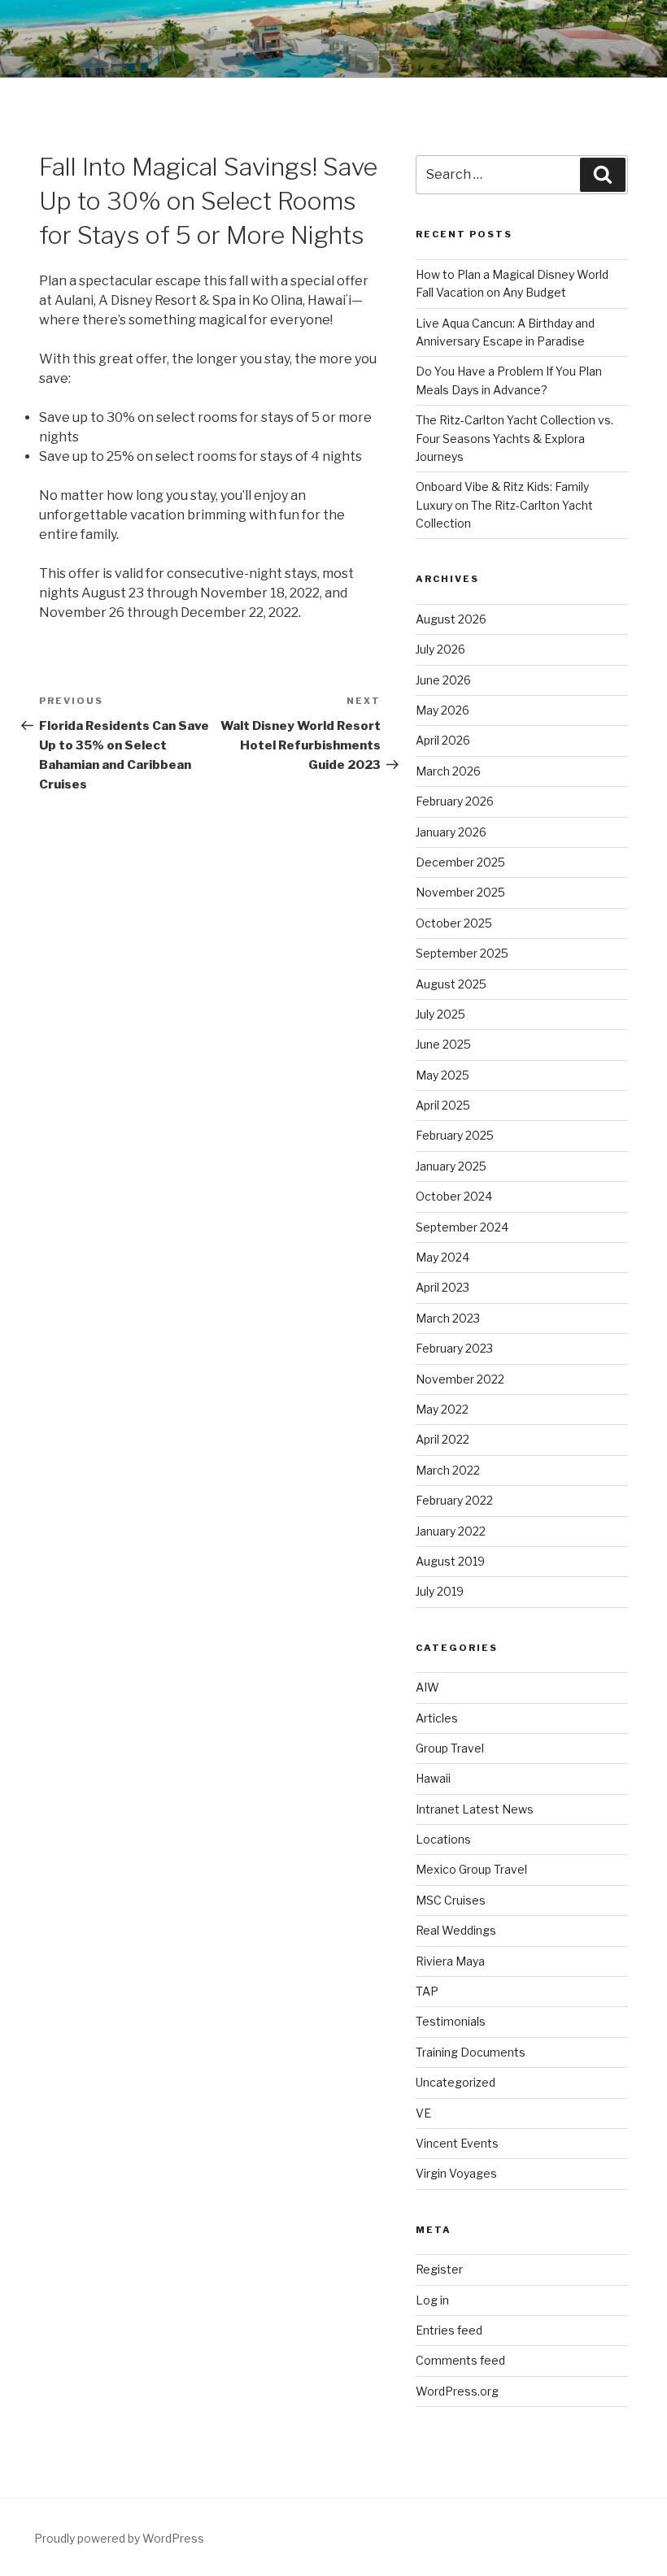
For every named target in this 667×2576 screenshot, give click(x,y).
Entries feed (449, 2330)
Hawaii (433, 1778)
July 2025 (440, 1014)
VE (423, 2113)
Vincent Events (457, 2143)
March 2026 (448, 771)
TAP (427, 1991)
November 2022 (460, 1379)
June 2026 (443, 680)
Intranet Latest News (475, 1809)
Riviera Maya (450, 1961)
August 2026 (451, 619)
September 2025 (462, 953)
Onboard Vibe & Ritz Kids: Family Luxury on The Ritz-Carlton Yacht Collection (504, 505)
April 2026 (443, 740)
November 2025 (460, 892)
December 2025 (460, 862)
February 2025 (455, 1135)
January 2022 (451, 1531)
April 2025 (443, 1105)
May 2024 (442, 1257)
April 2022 (442, 1439)
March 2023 (448, 1318)
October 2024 (454, 1196)
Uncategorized (456, 2082)
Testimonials (451, 2021)
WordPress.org (457, 2391)
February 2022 (454, 1500)
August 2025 (451, 984)
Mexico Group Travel (471, 1869)
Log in (432, 2300)
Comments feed (460, 2360)
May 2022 (442, 1409)
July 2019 (440, 1591)
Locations (443, 1839)
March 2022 (448, 1470)
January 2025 (451, 1166)
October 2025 (454, 923)
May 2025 (442, 1075)
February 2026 (455, 801)
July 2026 (440, 649)
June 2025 (443, 1044)
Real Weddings (456, 1930)
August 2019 (450, 1561)
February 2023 (454, 1348)
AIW (427, 1687)
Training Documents (471, 2052)
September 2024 (462, 1227)
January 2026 (451, 832)
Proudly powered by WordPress (119, 2538)
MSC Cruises (451, 1900)
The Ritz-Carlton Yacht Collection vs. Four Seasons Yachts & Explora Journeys (514, 438)
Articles (437, 1718)
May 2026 (442, 710)
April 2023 (442, 1287)
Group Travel (450, 1748)
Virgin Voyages (456, 2173)
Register (439, 2269)
